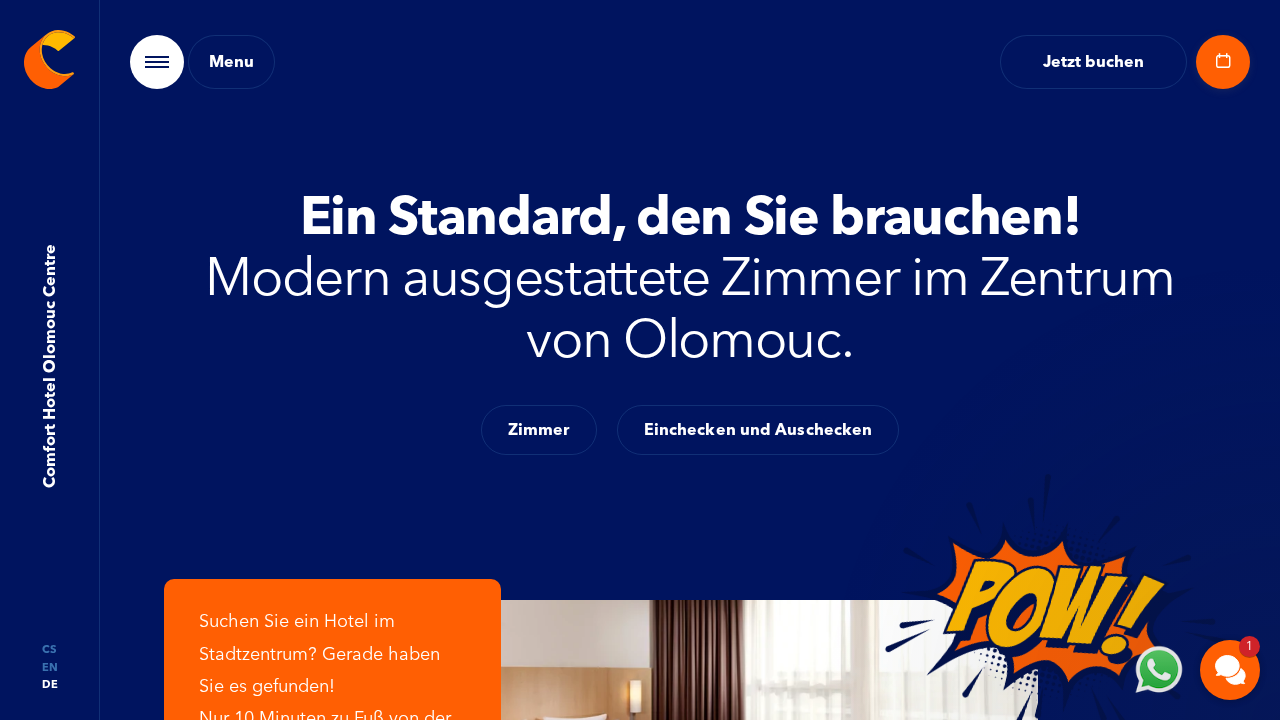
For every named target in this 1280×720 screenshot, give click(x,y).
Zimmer (539, 429)
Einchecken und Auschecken (758, 429)
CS (49, 649)
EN (50, 667)
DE (50, 684)
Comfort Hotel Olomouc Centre (48, 367)
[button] (1110, 415)
